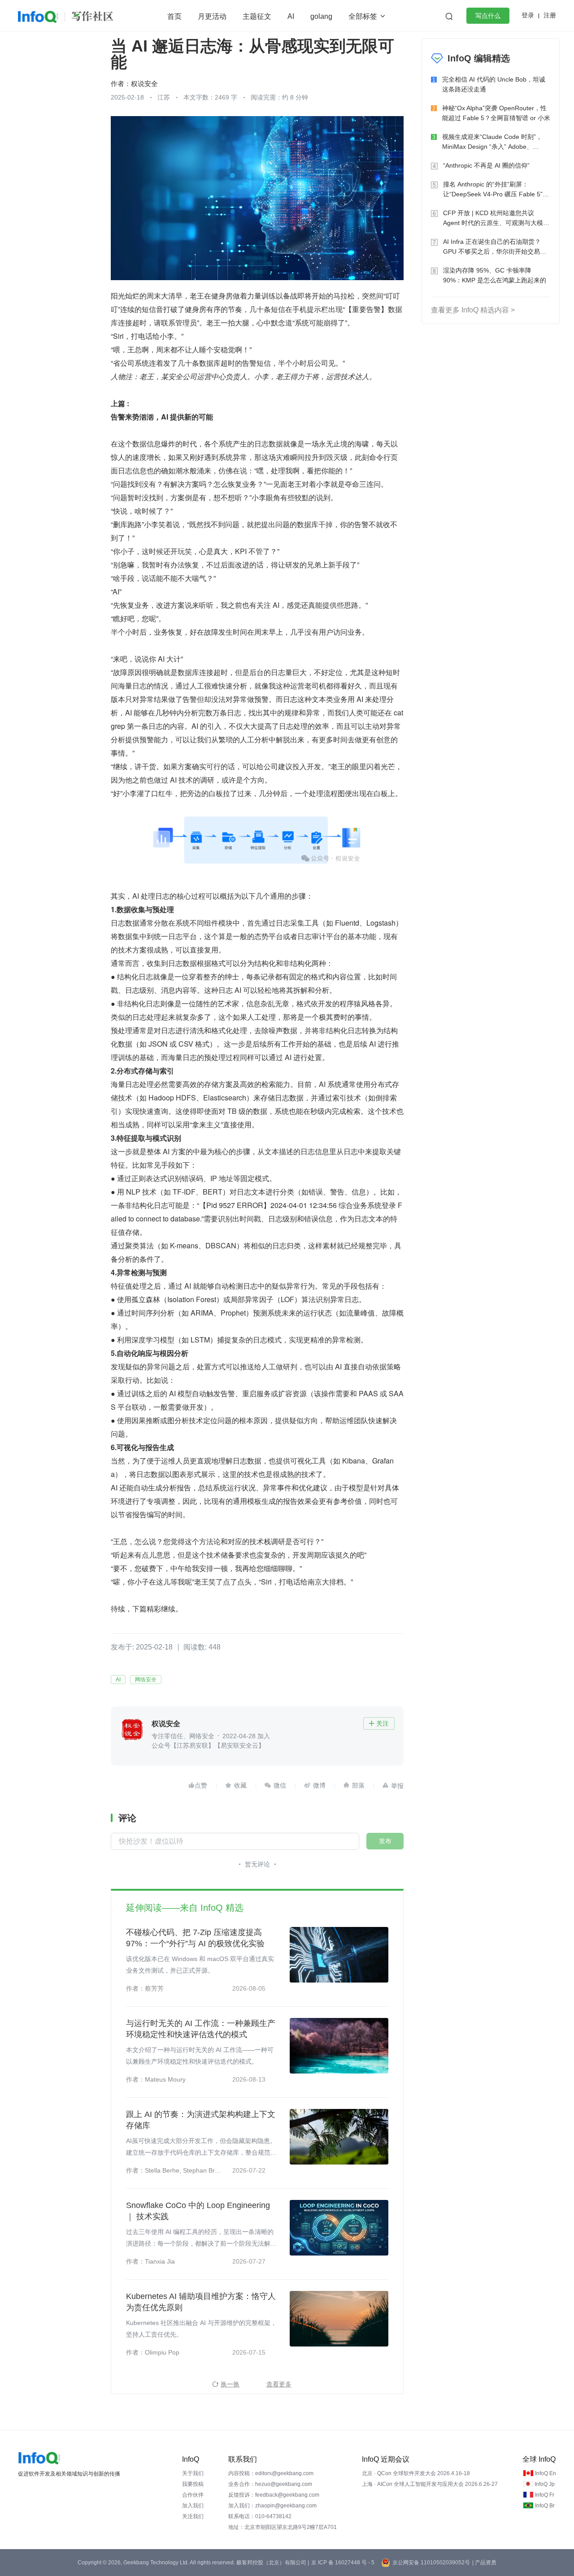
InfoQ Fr (545, 2495)
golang (321, 16)
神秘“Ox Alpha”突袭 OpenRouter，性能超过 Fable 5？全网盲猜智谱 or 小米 (496, 113)
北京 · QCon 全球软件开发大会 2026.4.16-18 (416, 2473)
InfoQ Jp (545, 2484)
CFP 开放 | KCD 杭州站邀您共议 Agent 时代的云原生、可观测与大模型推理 (496, 219)
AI (291, 16)
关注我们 (193, 2516)
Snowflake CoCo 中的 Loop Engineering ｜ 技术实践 (198, 2211)
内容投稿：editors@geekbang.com (271, 2473)
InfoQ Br (545, 2506)
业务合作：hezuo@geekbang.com (270, 2484)
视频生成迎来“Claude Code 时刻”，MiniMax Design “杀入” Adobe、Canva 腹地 (492, 142)
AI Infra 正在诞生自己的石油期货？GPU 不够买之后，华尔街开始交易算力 (495, 247)
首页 (174, 16)
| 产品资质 (484, 2563)
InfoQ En (546, 2473)
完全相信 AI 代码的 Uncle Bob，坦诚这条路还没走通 (494, 84)
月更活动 (212, 16)
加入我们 (193, 2506)
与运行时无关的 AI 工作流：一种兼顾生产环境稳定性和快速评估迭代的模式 (201, 2029)
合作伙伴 (193, 2495)
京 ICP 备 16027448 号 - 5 (343, 2563)
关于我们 (193, 2473)
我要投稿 (193, 2484)
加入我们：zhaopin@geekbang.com (272, 2506)
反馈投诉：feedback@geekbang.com (274, 2495)
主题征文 (257, 16)
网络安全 (146, 1680)
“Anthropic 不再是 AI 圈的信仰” (486, 165)
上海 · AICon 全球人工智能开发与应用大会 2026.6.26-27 (430, 2484)
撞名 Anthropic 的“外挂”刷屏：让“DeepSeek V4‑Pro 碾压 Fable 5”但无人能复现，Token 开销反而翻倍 (496, 190)
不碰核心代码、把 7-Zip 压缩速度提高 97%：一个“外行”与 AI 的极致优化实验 (195, 1938)
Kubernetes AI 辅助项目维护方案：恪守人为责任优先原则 (201, 2302)
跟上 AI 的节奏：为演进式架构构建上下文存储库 (201, 2120)
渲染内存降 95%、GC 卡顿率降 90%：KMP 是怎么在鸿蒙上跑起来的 (495, 275)
